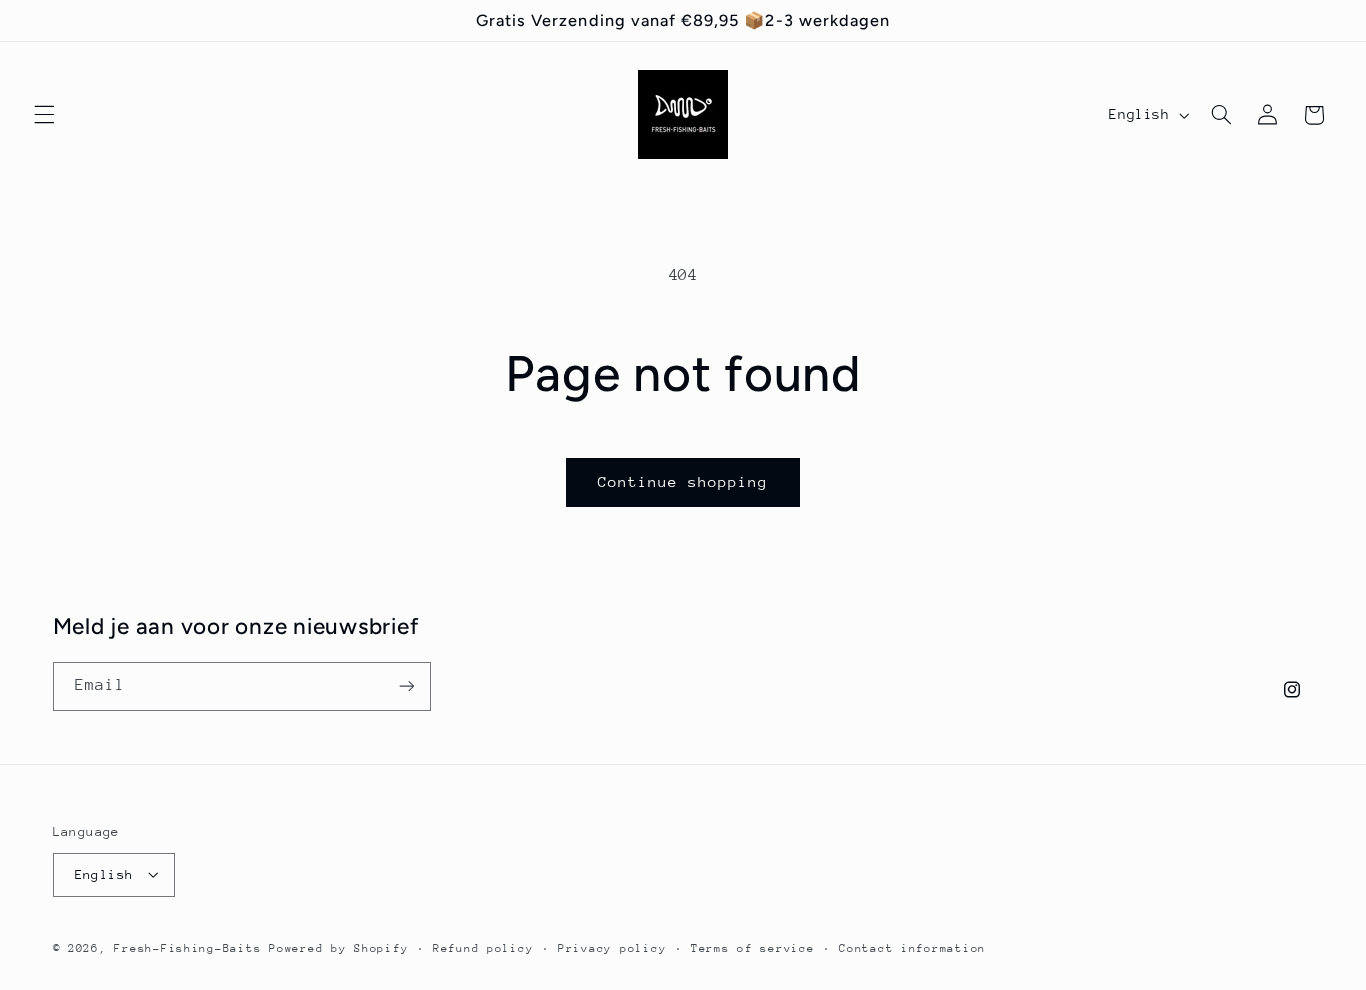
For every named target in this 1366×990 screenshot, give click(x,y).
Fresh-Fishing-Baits (187, 947)
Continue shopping (683, 481)
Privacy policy (612, 947)
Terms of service (753, 947)
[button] (44, 115)
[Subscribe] (406, 686)
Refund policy (483, 947)
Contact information (912, 947)
